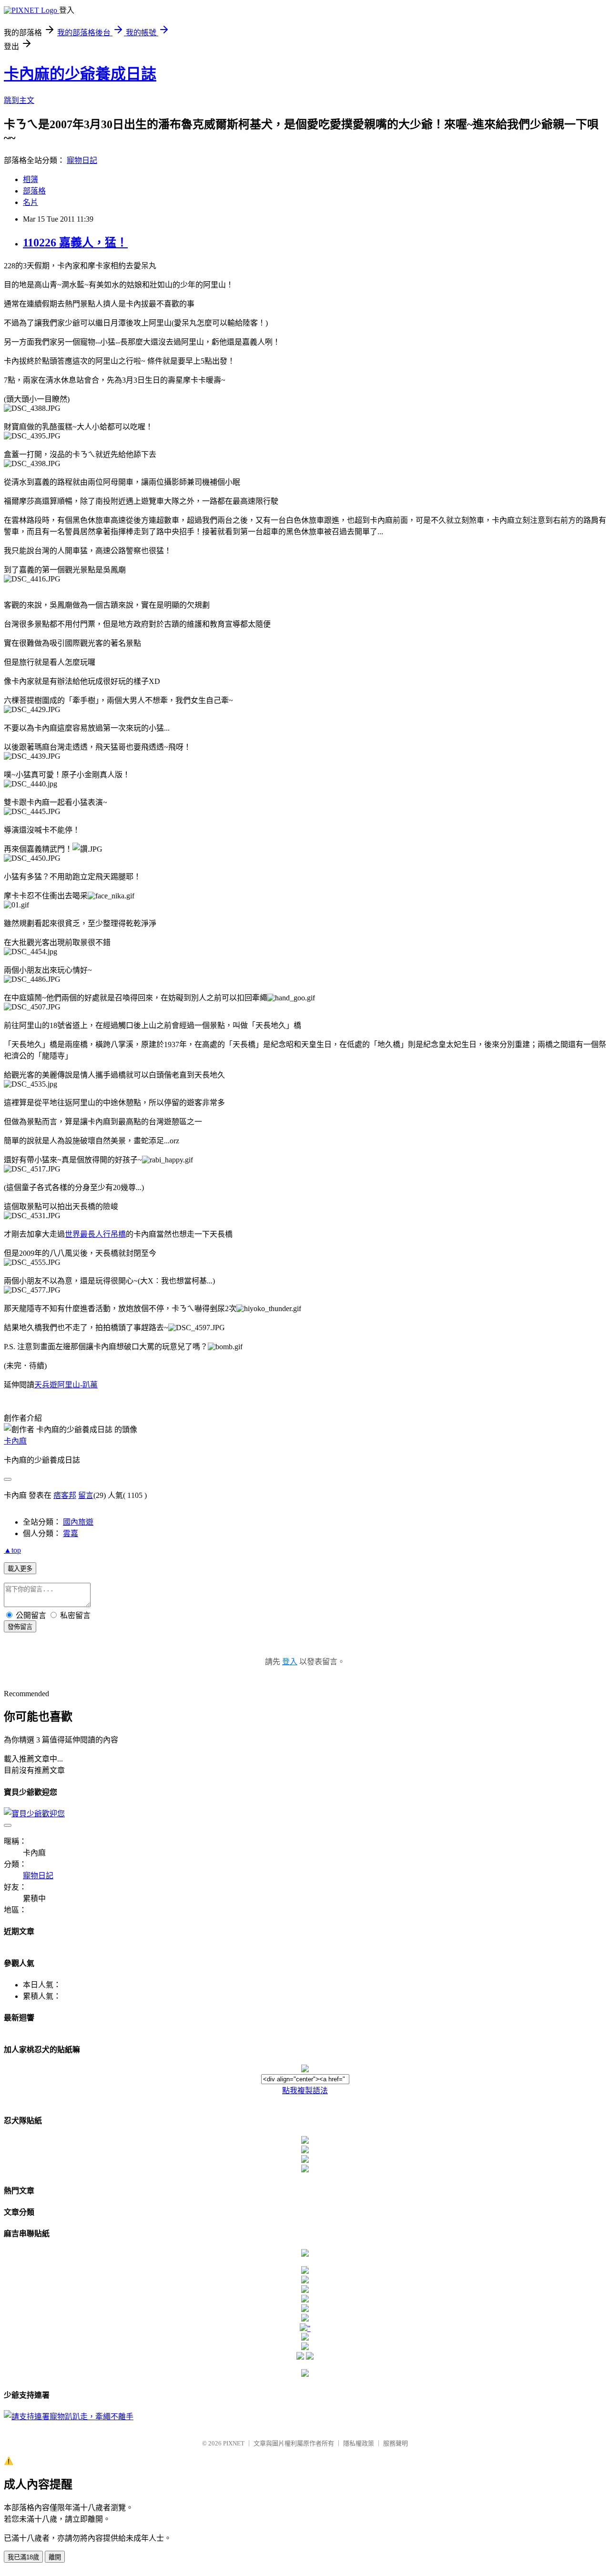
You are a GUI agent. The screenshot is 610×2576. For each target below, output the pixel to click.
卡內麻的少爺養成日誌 (80, 74)
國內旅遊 (78, 1522)
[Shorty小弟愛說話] (305, 2254)
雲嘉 (71, 1533)
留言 (86, 1495)
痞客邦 (65, 1495)
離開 (55, 2557)
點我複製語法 (305, 2091)
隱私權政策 (359, 2443)
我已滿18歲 (23, 2557)
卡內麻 (15, 1441)
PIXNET (234, 2443)
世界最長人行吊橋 (95, 1234)
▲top (12, 1550)
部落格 (34, 191)
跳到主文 (19, 100)
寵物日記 (82, 160)
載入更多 (20, 1569)
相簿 (30, 179)
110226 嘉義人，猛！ (75, 243)
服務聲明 (396, 2443)
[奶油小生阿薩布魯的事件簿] (305, 2374)
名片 (30, 202)
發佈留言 (20, 1627)
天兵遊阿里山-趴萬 (66, 1385)
